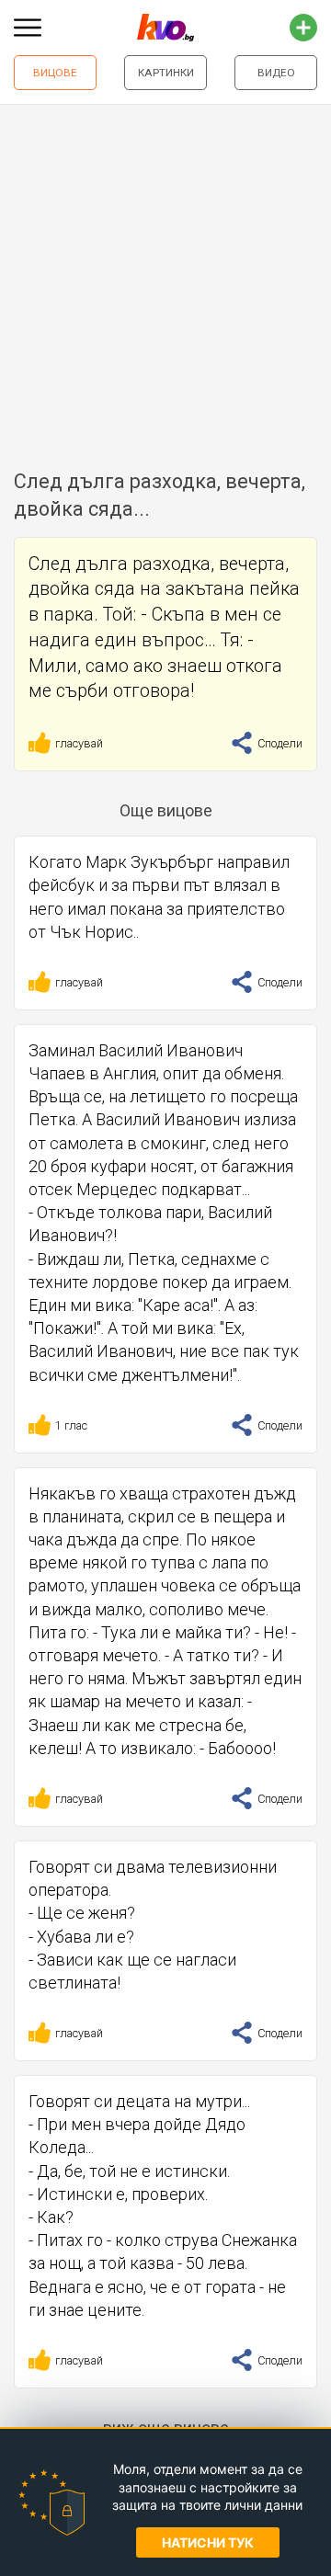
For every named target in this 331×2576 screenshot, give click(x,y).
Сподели (279, 743)
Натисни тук (208, 2542)
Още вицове (166, 810)
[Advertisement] (165, 279)
